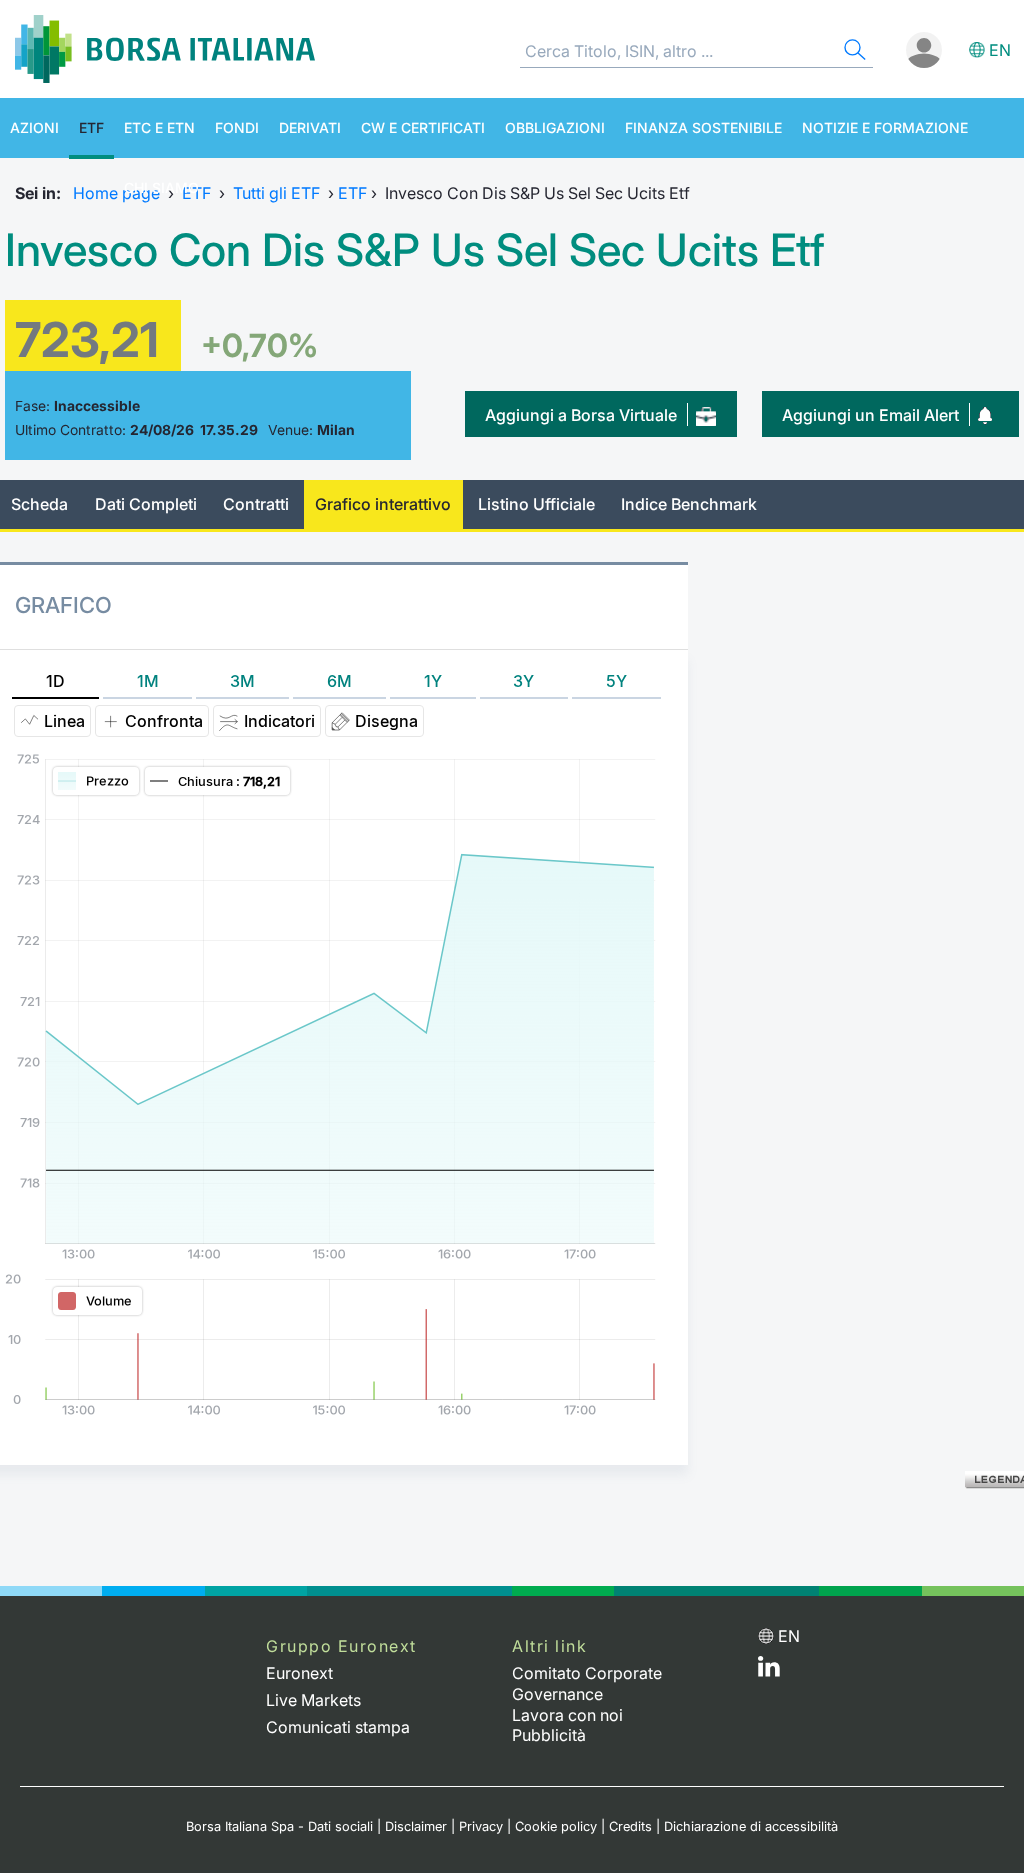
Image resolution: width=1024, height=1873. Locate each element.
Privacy (481, 1826)
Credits (630, 1826)
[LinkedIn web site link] (769, 1671)
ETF (91, 127)
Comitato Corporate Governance (587, 1683)
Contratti (256, 504)
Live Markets (313, 1700)
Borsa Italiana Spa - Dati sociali (279, 1826)
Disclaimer (416, 1826)
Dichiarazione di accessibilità (751, 1826)
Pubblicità (549, 1735)
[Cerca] (853, 52)
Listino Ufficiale (536, 504)
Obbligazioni (555, 127)
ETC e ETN (159, 127)
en (1000, 50)
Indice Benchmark (689, 504)
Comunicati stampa (338, 1727)
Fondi (237, 127)
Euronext (299, 1673)
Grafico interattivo (383, 504)
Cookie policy (556, 1826)
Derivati (310, 127)
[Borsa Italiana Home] (165, 49)
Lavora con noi (567, 1715)
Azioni (34, 127)
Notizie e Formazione (885, 127)
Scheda (39, 504)
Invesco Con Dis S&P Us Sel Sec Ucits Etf (415, 250)
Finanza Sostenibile (703, 127)
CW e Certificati (423, 127)
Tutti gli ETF (276, 193)
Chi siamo (161, 187)
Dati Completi (146, 504)
